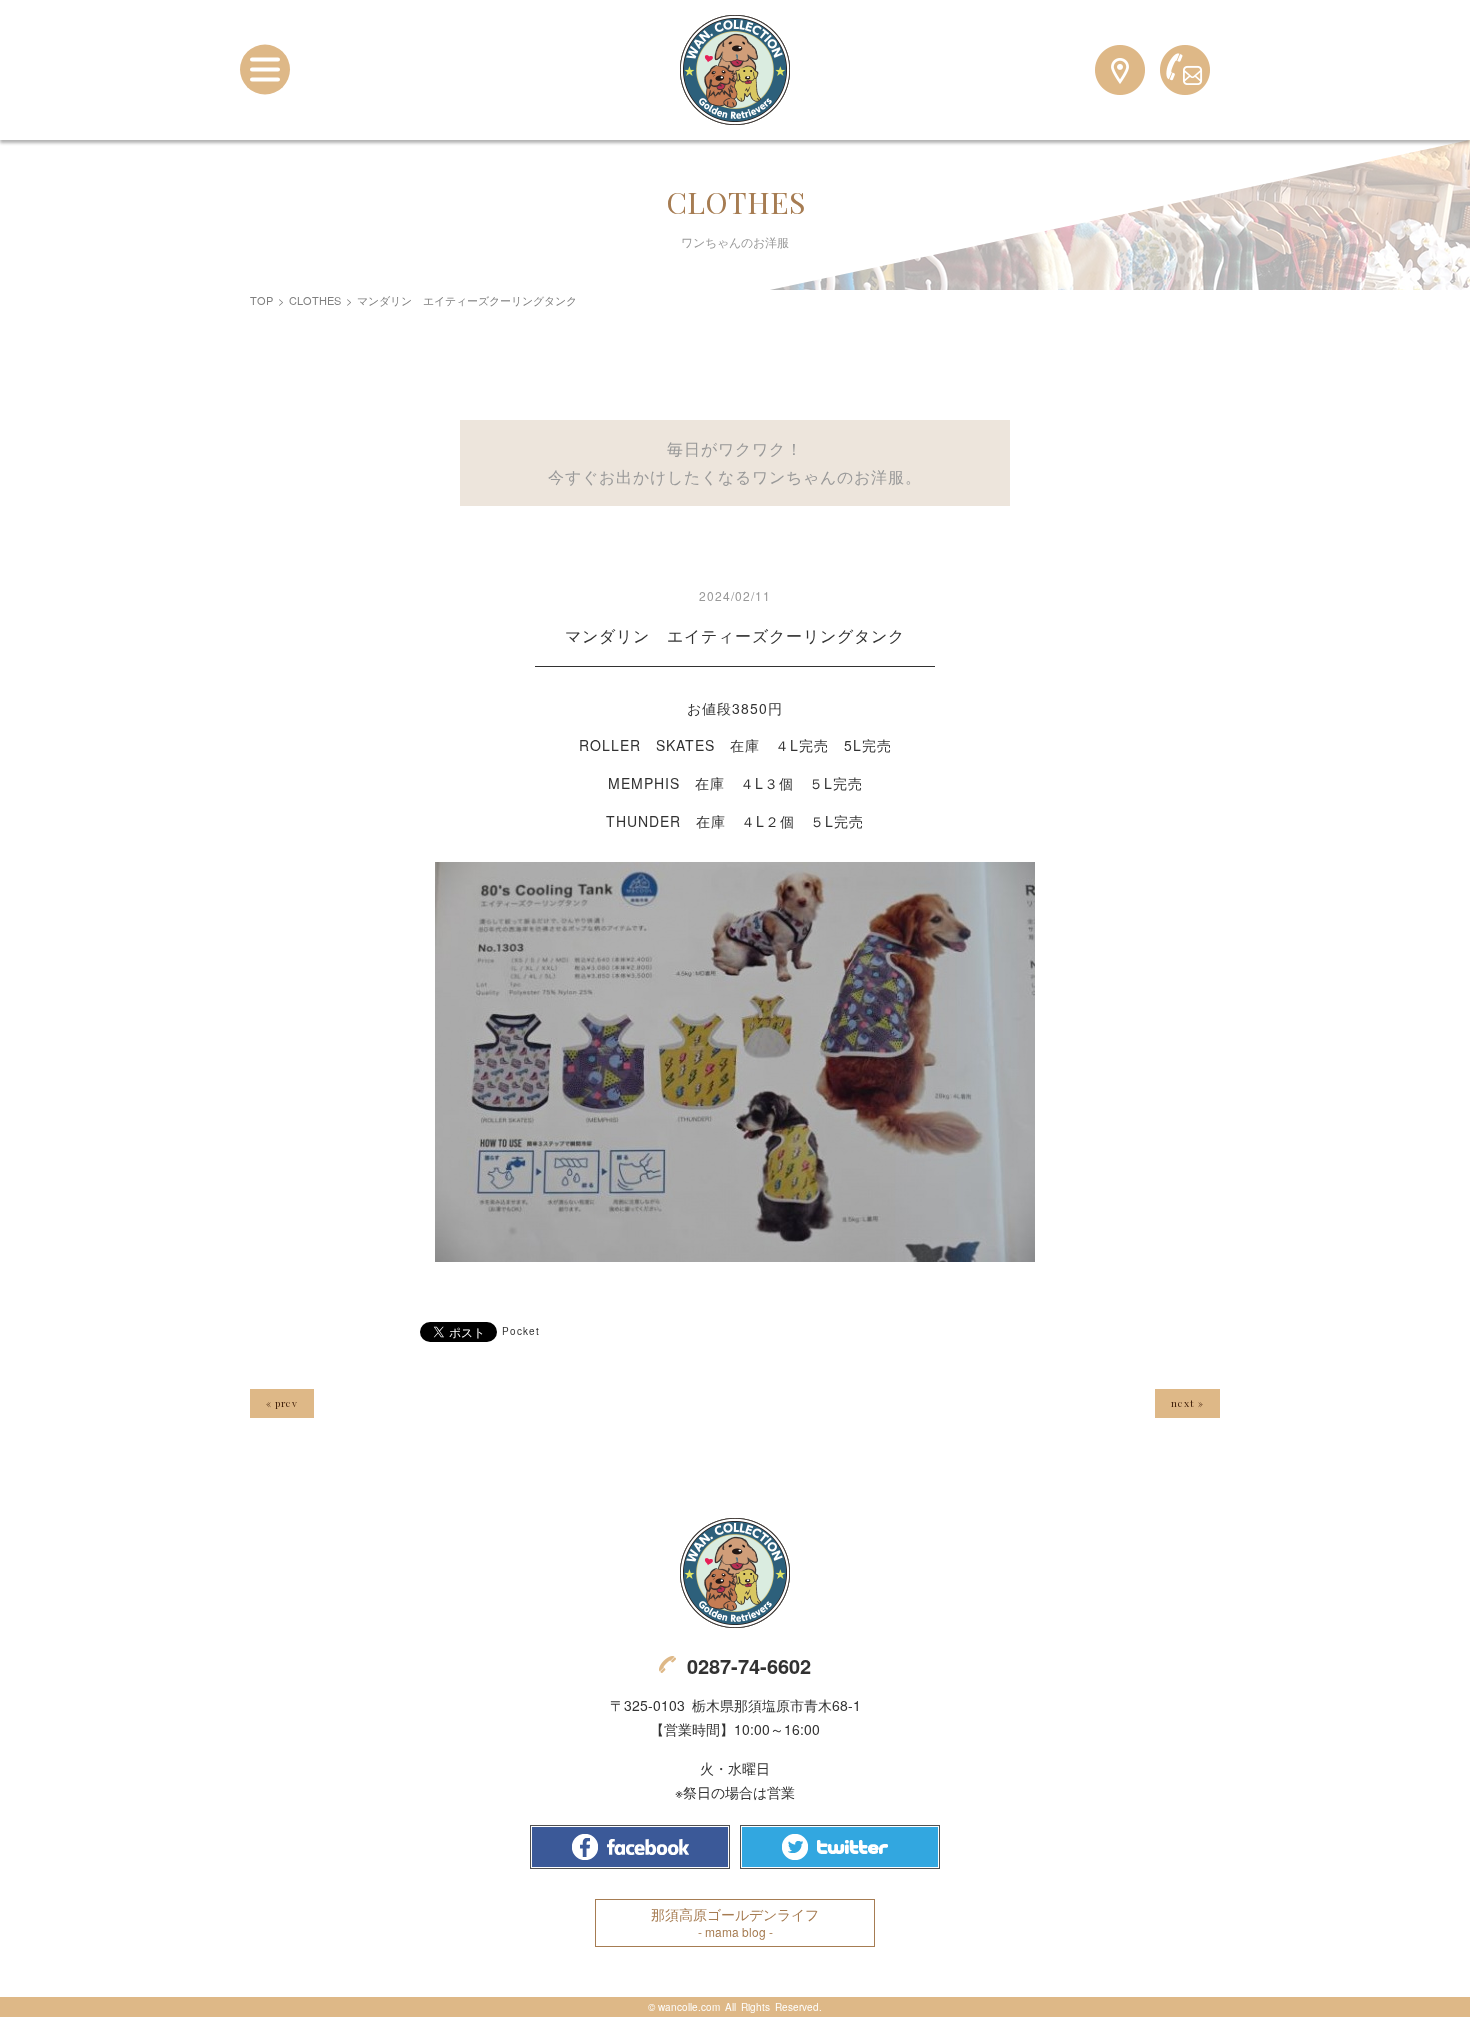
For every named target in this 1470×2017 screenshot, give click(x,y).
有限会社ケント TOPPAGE (735, 1573)
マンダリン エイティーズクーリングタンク (735, 635)
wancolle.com (689, 2007)
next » (1187, 1403)
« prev (282, 1403)
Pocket (521, 1331)
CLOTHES (315, 300)
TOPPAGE (735, 70)
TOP (261, 300)
